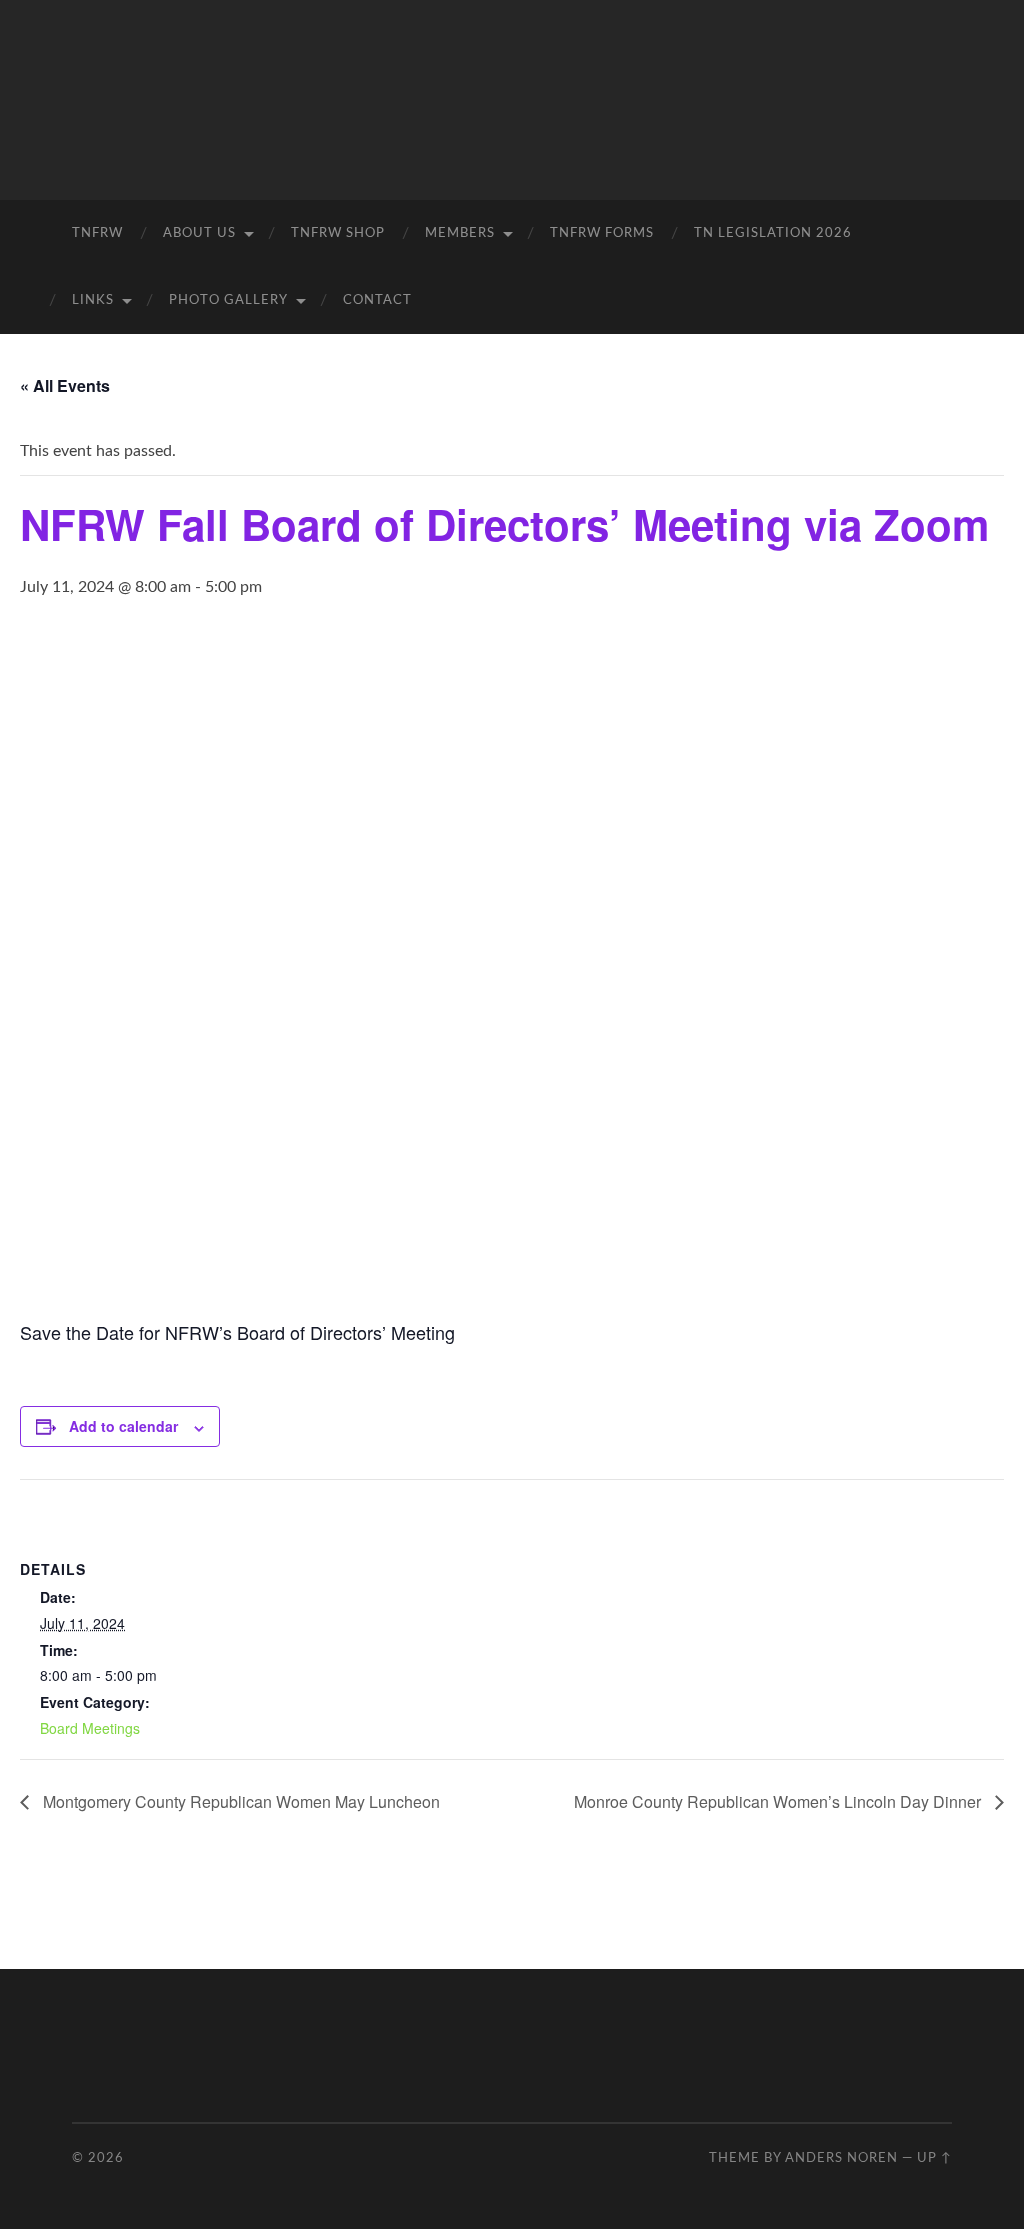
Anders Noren (841, 2158)
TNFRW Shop (338, 233)
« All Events (65, 385)
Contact (377, 300)
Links (93, 300)
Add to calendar (123, 1426)
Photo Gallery (228, 300)
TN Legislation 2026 (773, 233)
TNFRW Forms (602, 233)
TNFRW (97, 233)
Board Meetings (90, 1728)
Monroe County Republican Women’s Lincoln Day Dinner (779, 1801)
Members (460, 233)
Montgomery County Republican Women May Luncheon (239, 1801)
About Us (199, 233)
